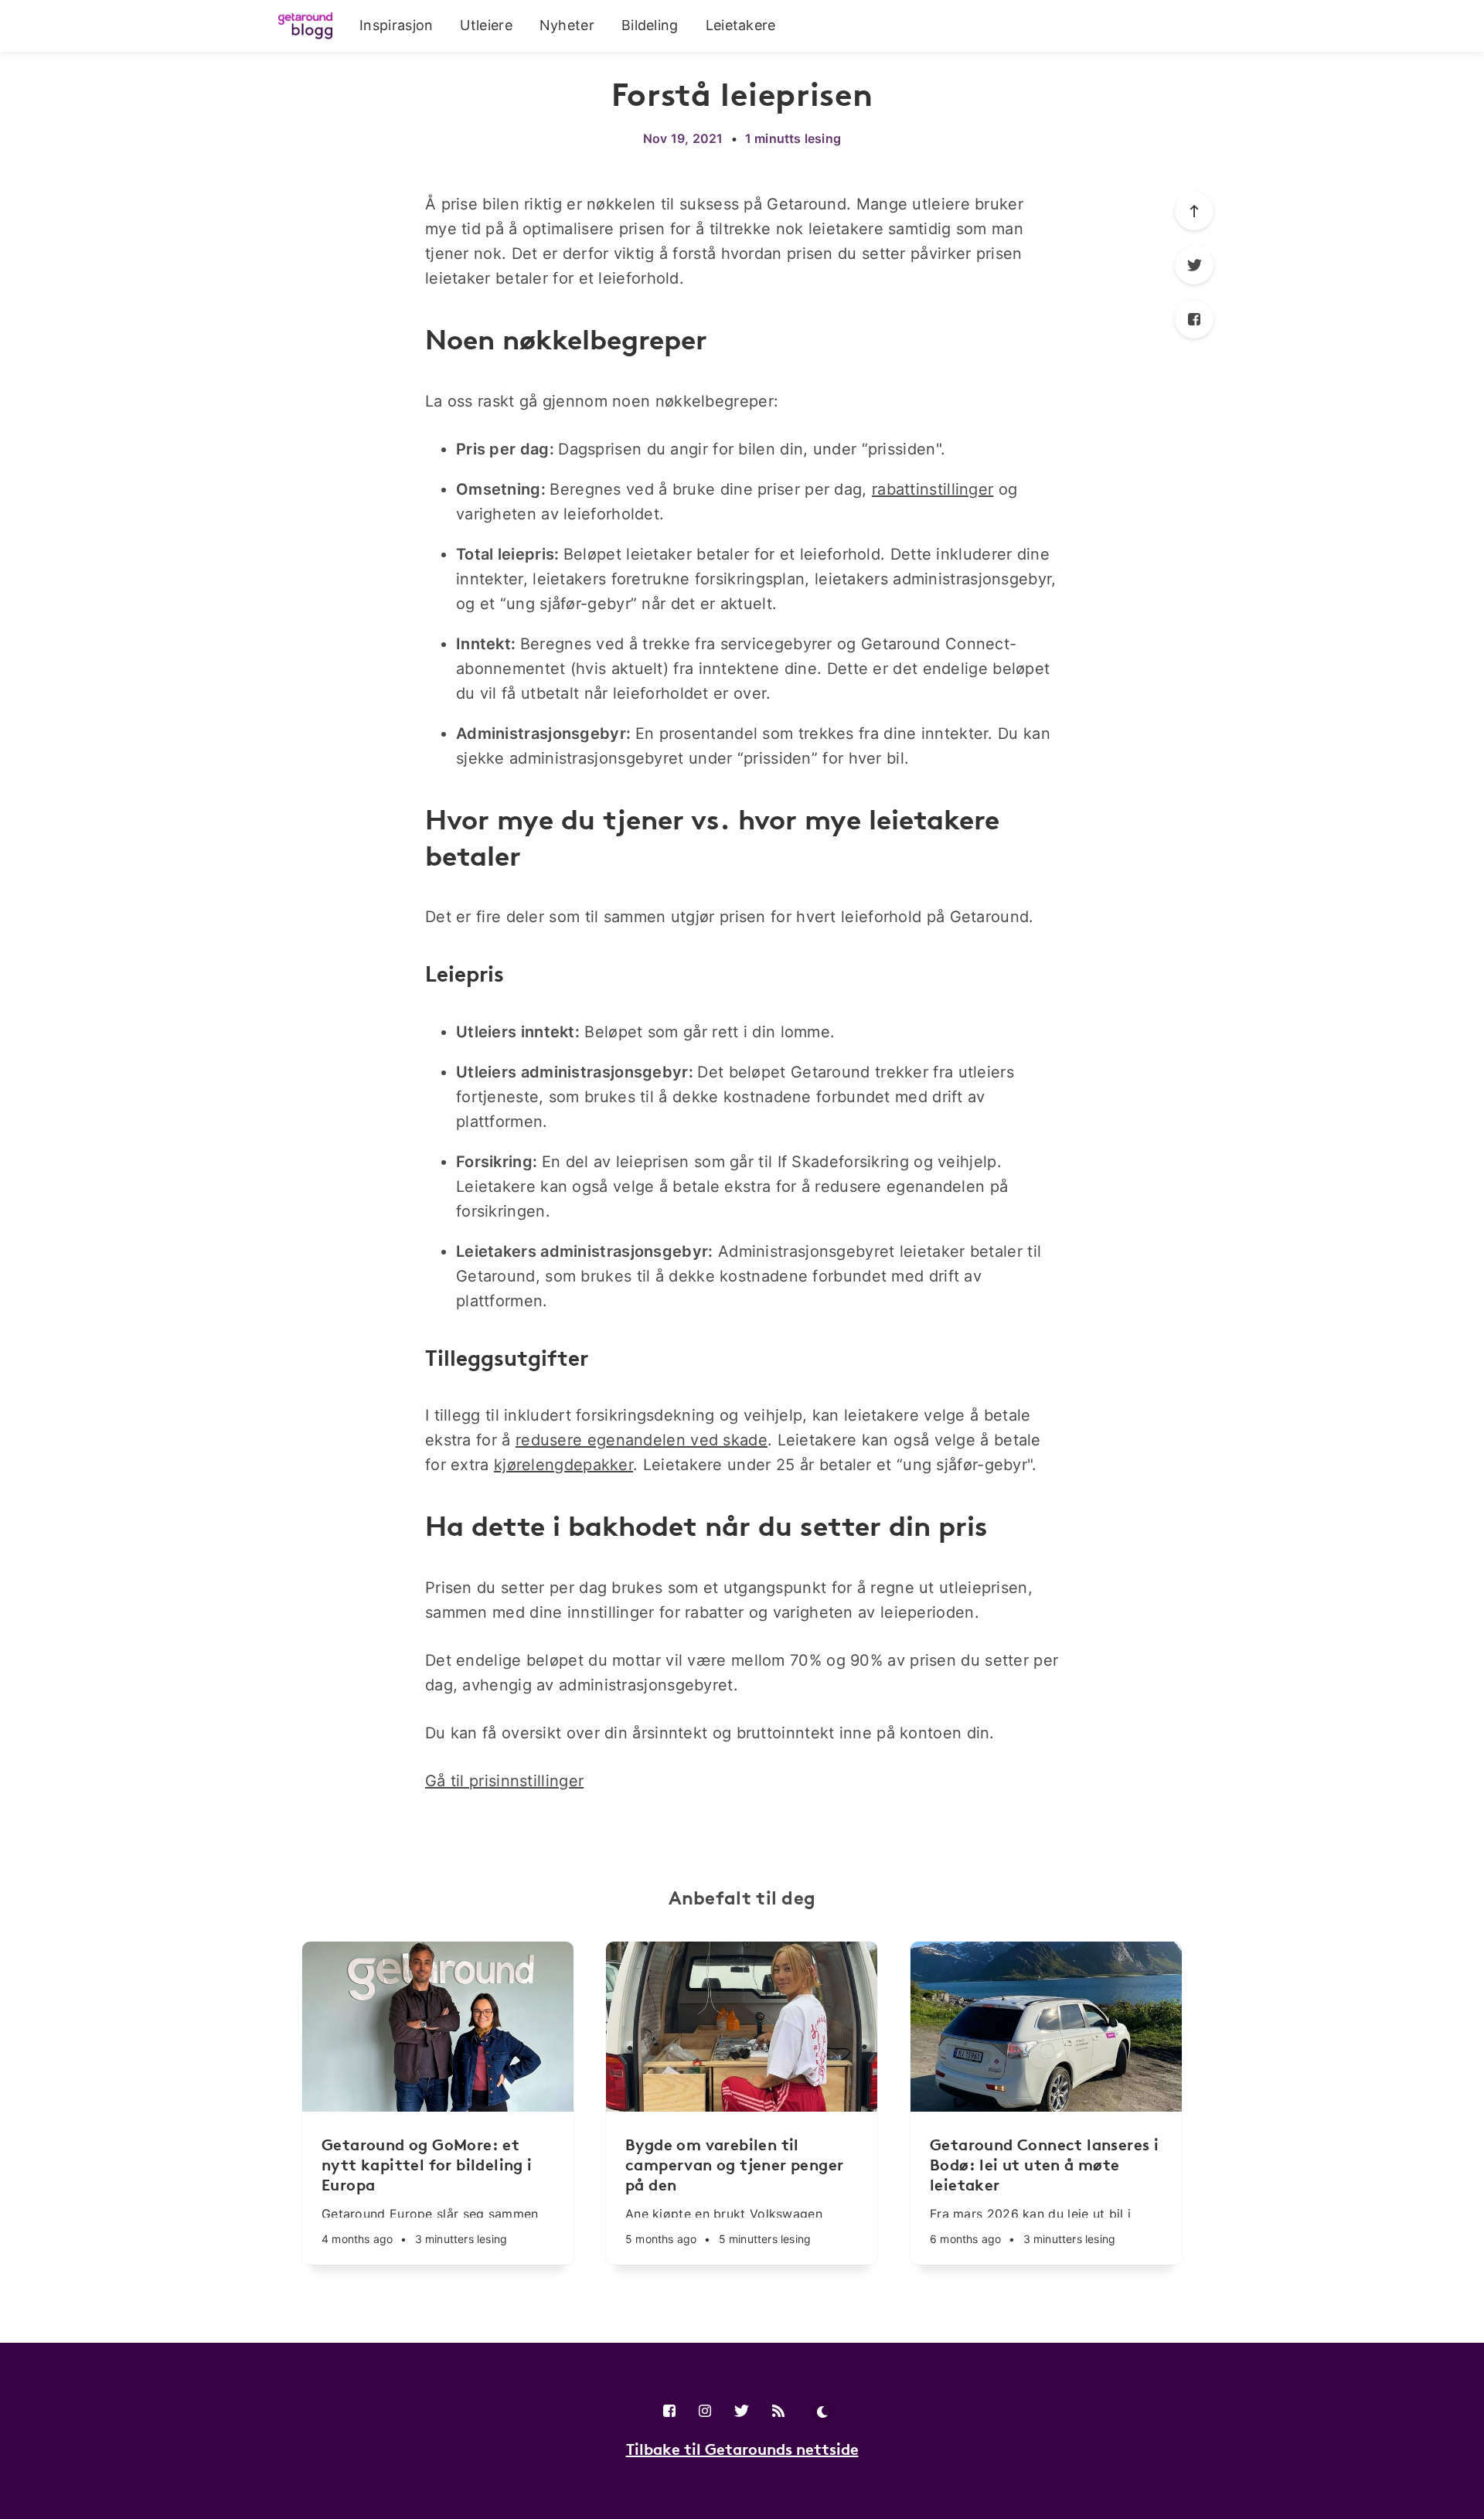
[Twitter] (1194, 265)
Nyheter (567, 25)
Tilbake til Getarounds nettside (742, 2449)
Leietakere (741, 25)
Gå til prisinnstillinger (504, 1781)
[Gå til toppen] (1194, 211)
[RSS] (778, 2412)
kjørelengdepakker (563, 1465)
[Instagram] (705, 2412)
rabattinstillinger (933, 489)
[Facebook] (1194, 319)
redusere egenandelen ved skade (642, 1440)
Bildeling (650, 25)
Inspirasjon (396, 25)
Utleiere (486, 25)
